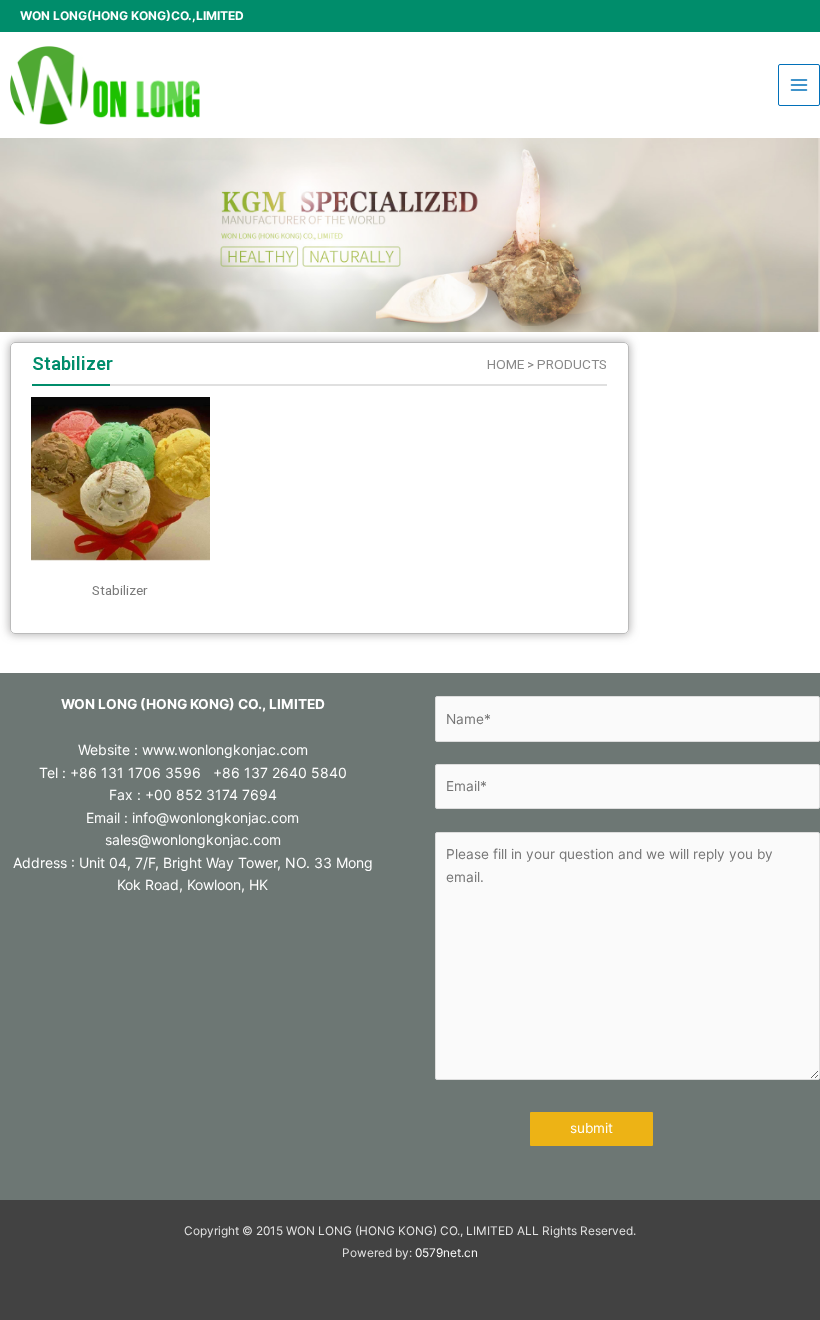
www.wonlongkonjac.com (225, 749)
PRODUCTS (572, 364)
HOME (505, 364)
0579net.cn (446, 1253)
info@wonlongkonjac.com (215, 817)
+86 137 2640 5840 (280, 772)
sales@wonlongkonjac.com (193, 839)
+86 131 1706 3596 (135, 772)
